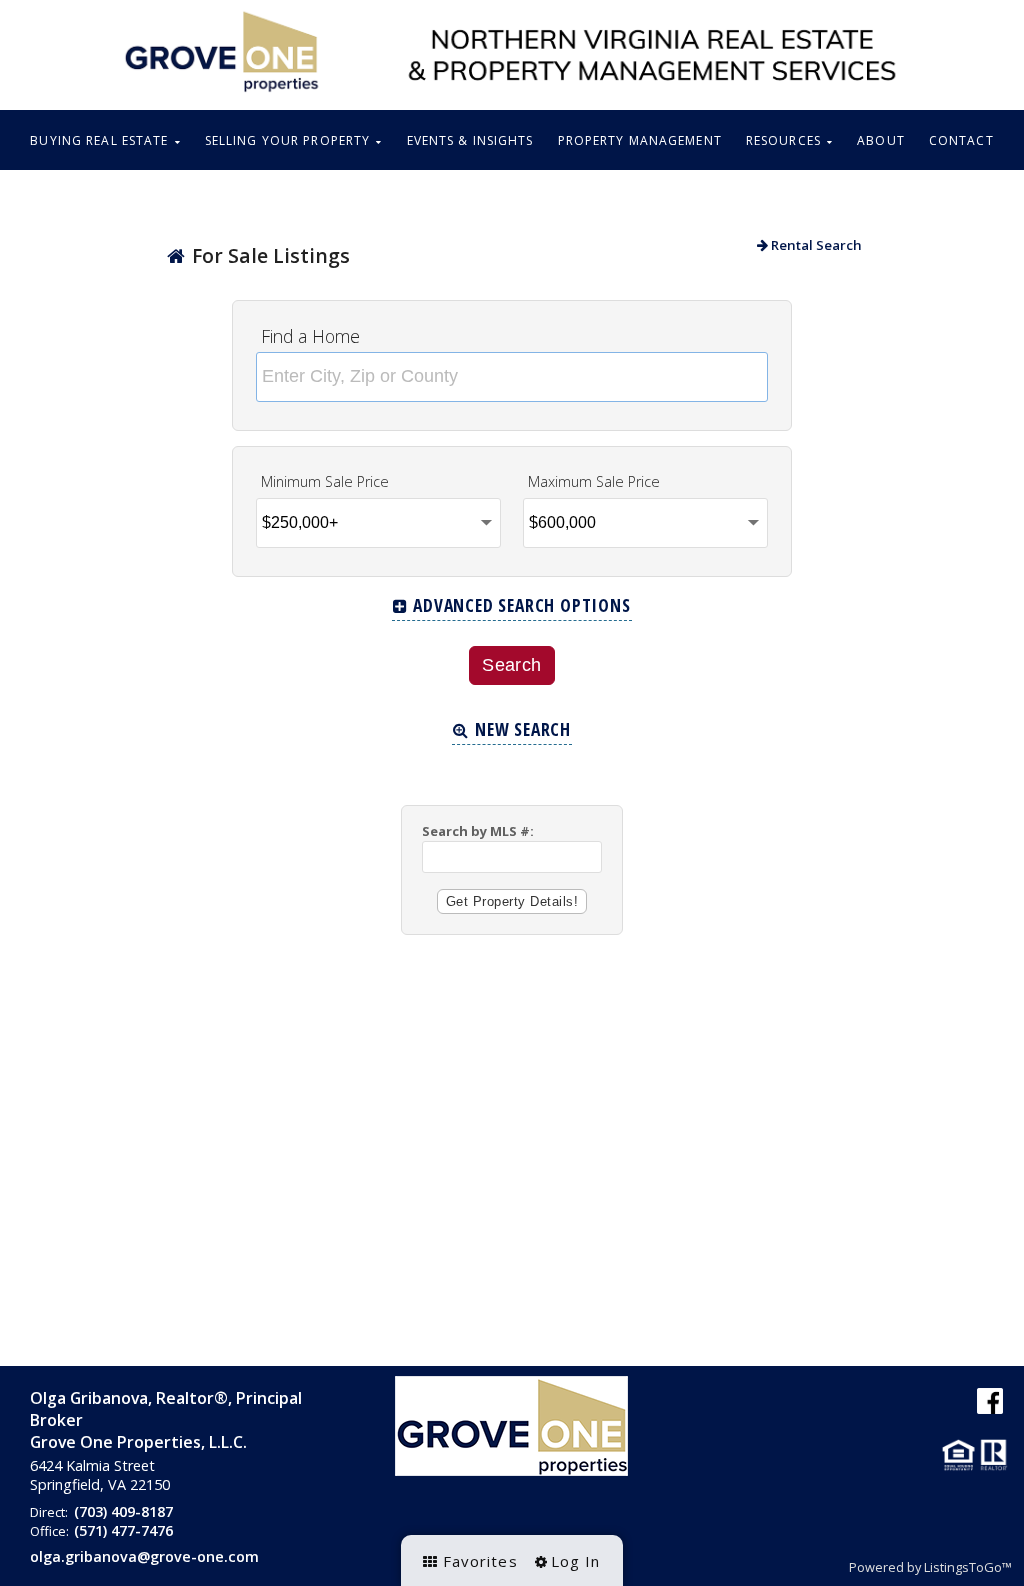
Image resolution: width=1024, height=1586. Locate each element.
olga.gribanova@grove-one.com (144, 1556)
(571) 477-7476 (123, 1530)
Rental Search (815, 245)
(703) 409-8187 (123, 1511)
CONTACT (961, 140)
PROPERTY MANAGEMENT (640, 140)
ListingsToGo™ (968, 1567)
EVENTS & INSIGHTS (470, 140)
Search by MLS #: (478, 831)
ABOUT (881, 140)
